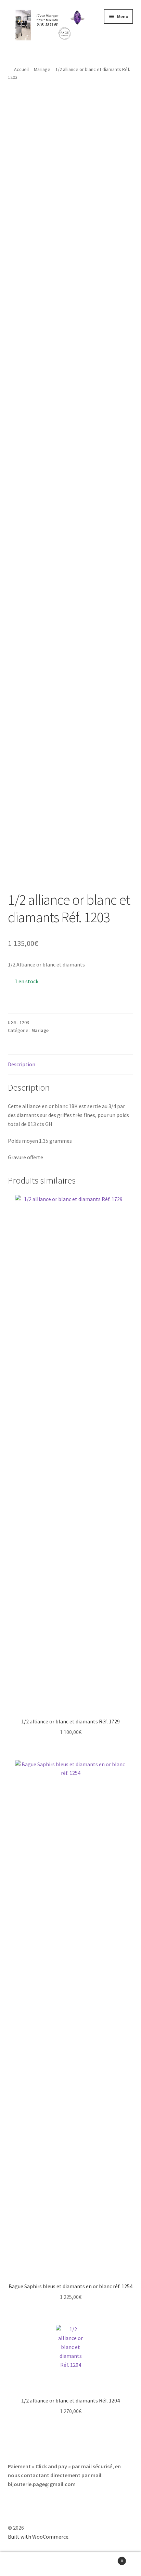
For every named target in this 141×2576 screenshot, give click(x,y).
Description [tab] (22, 1064)
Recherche (70, 2564)
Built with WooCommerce (38, 2537)
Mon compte (23, 2564)
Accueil (21, 69)
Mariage (42, 69)
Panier (109, 2558)
